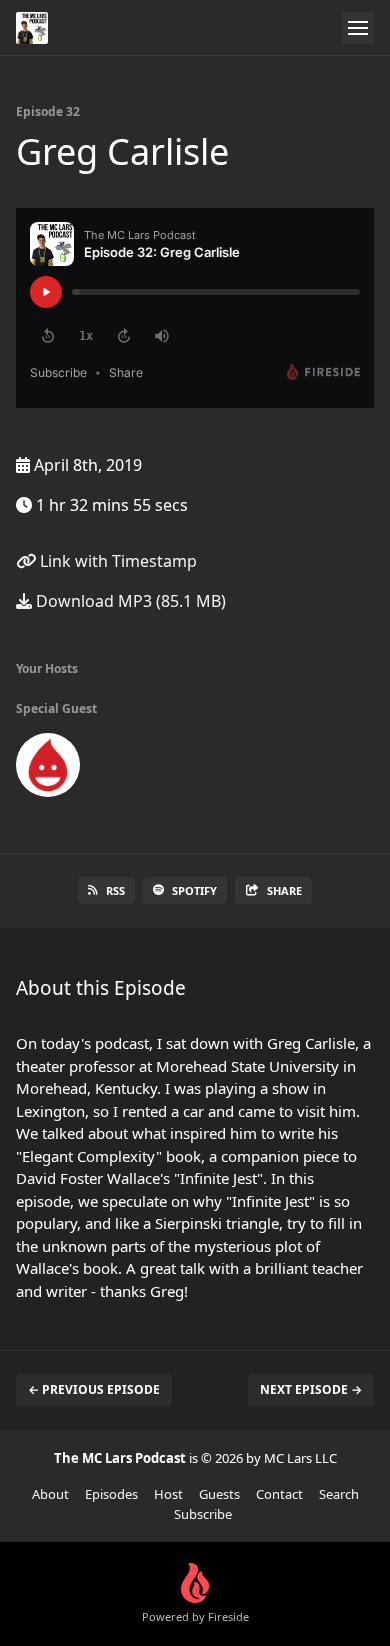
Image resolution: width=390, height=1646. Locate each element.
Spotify (194, 890)
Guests (219, 1494)
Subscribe (203, 1514)
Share (284, 890)
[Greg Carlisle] (48, 769)
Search (339, 1494)
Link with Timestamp (116, 561)
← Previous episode (94, 1389)
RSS (115, 890)
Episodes (111, 1494)
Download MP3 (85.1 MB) (129, 601)
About (50, 1494)
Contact (279, 1494)
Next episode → (311, 1389)
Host (168, 1494)
